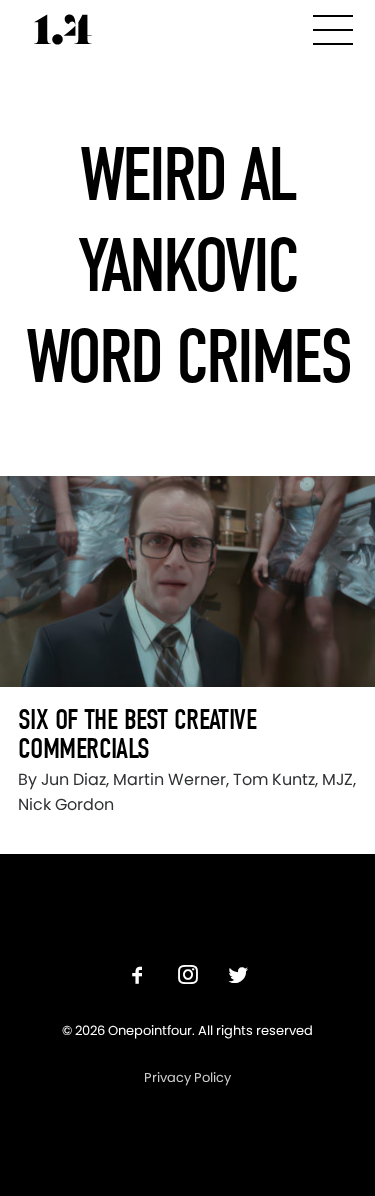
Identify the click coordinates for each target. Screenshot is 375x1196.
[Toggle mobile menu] (333, 26)
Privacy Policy (187, 1077)
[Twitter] (238, 977)
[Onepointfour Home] (63, 29)
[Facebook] (138, 977)
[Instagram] (188, 977)
